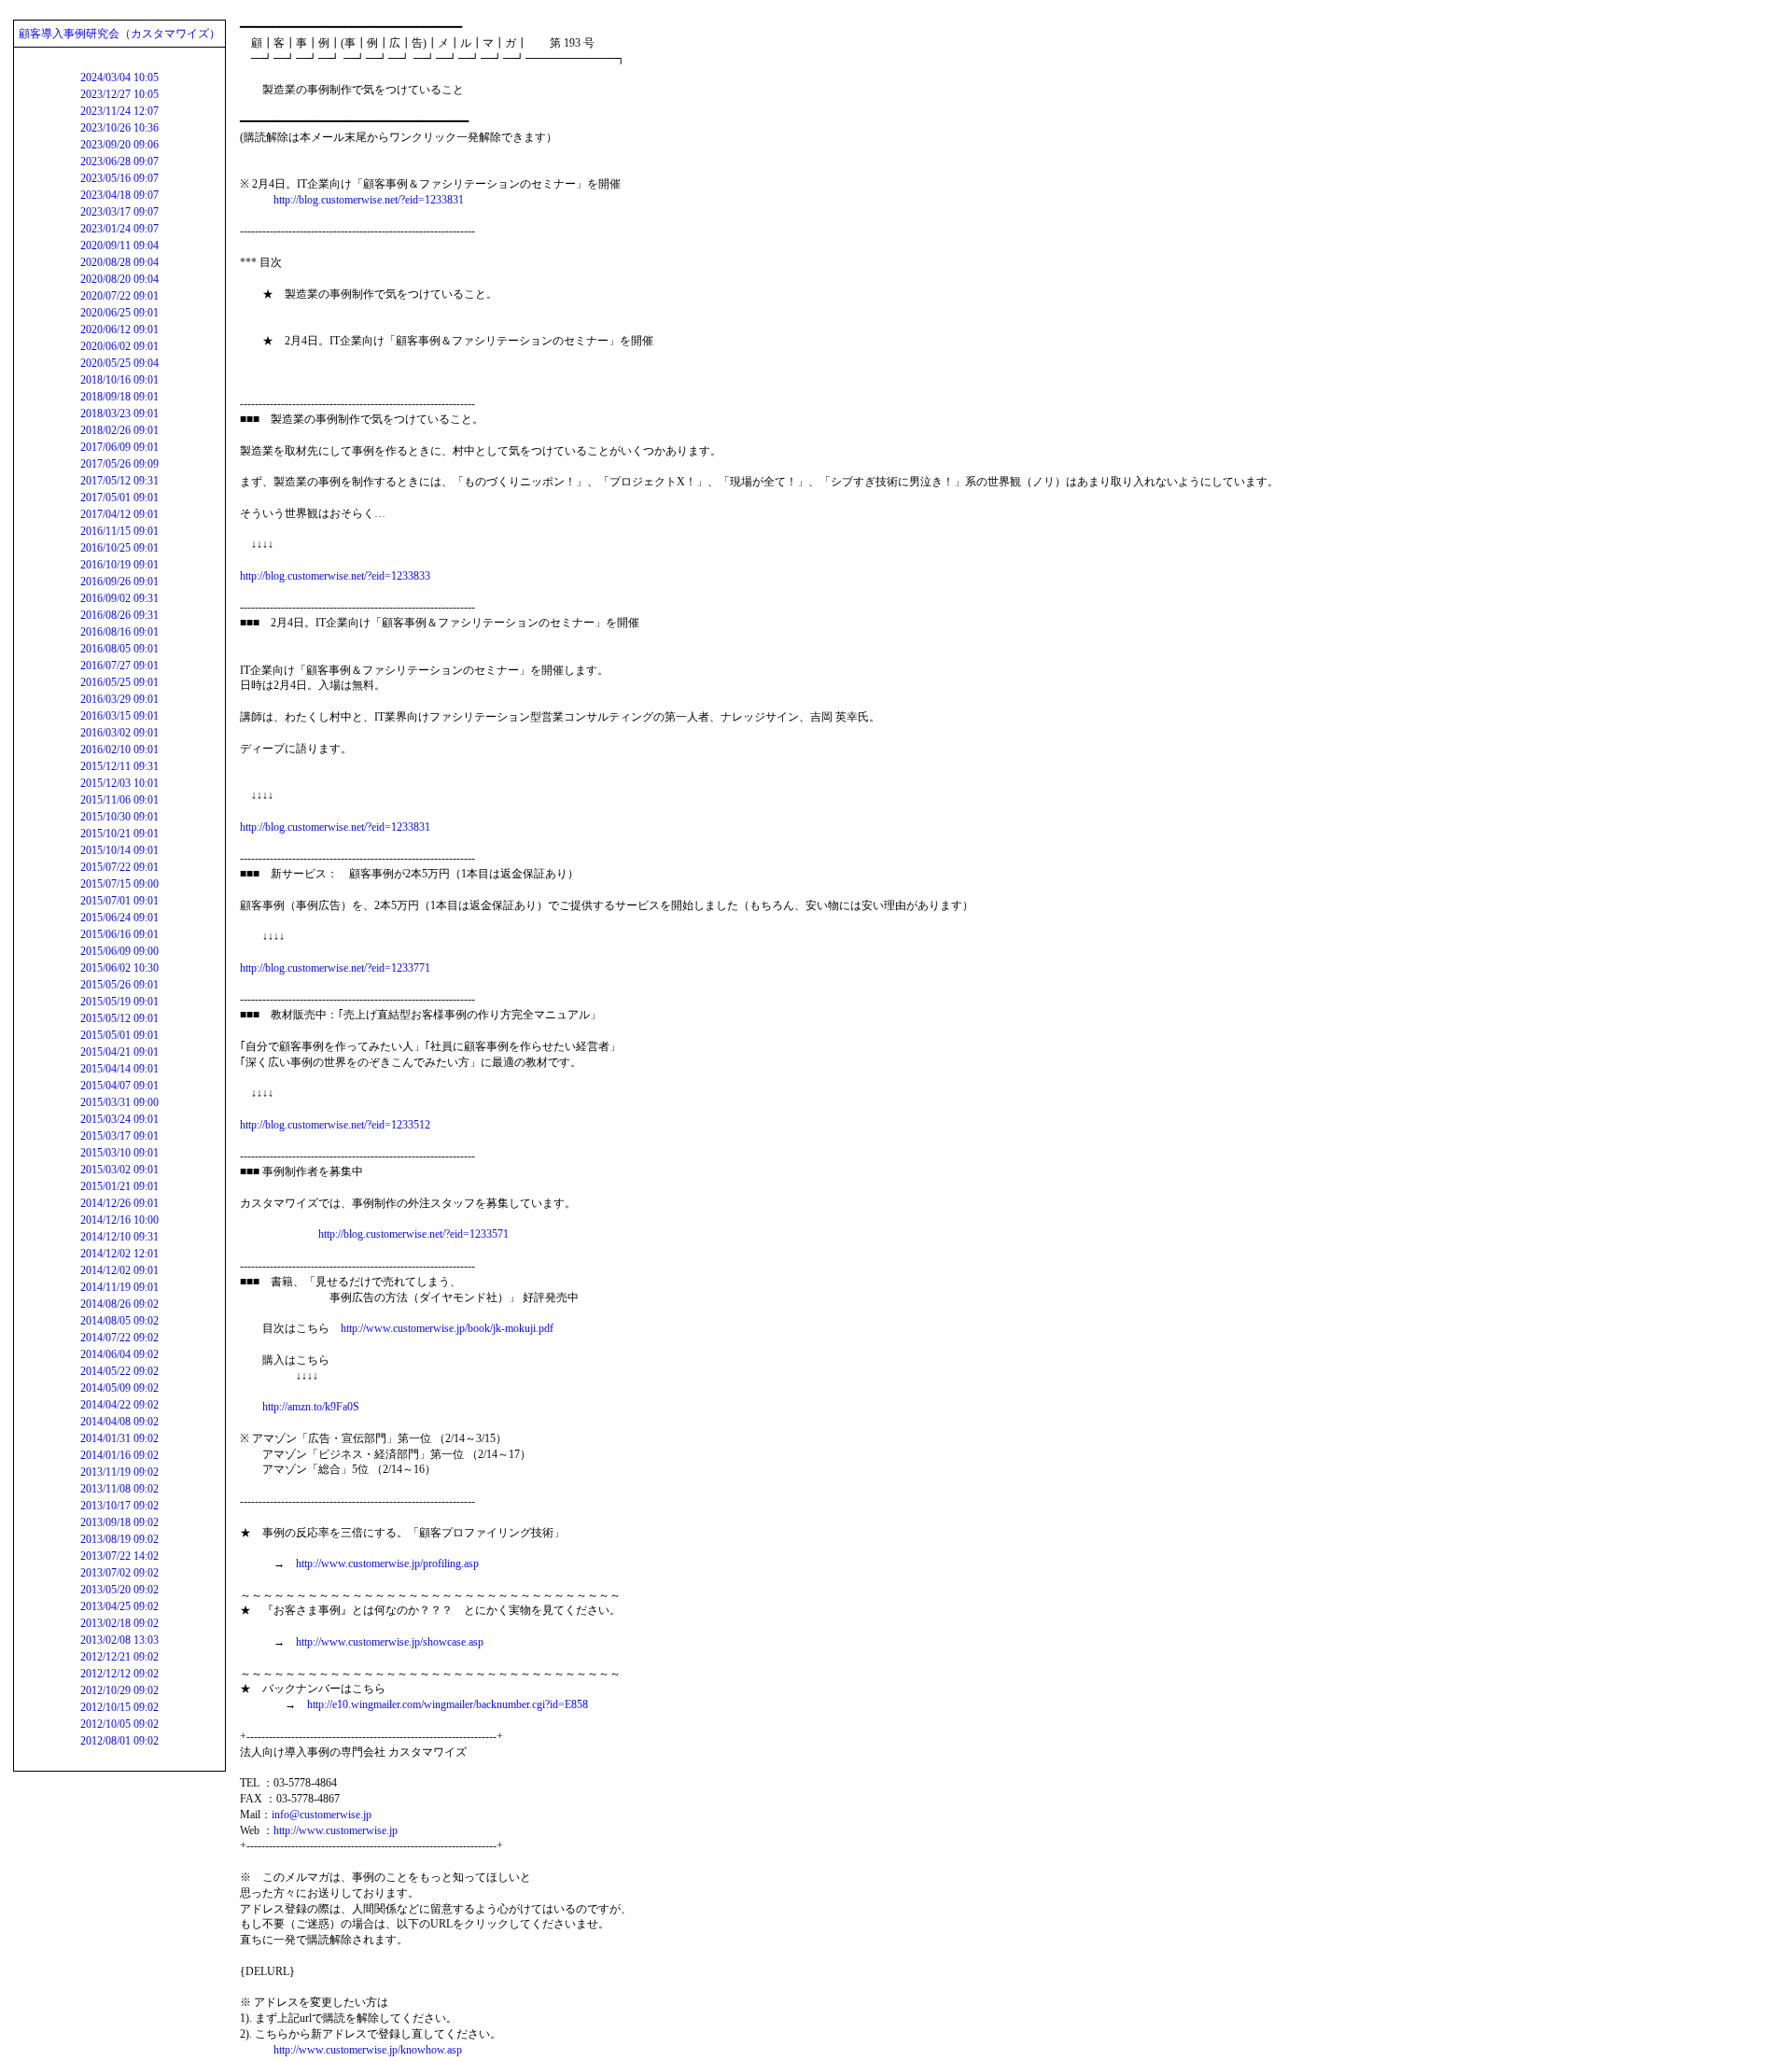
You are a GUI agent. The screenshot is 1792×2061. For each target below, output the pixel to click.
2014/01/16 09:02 (119, 1455)
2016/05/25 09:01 (119, 682)
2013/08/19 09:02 (119, 1539)
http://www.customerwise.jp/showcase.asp (390, 1642)
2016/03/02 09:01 (119, 733)
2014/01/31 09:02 (119, 1438)
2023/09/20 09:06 (119, 145)
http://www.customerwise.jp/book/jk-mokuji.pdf (447, 1328)
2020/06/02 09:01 (119, 346)
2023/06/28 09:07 (119, 161)
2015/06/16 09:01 (119, 934)
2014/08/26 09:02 (119, 1304)
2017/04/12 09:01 (119, 514)
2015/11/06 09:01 (119, 800)
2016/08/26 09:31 (119, 615)
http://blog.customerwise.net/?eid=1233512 (335, 1125)
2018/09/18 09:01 (119, 397)
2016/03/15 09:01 (119, 716)
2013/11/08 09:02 (119, 1489)
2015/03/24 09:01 (119, 1119)
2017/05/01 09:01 (119, 498)
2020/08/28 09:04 (119, 262)
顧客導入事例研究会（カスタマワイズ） (119, 34)
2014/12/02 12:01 (119, 1254)
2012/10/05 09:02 (119, 1724)
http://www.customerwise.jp (336, 1830)
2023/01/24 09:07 (119, 229)
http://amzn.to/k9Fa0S (311, 1407)
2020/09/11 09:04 (119, 245)
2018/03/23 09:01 (119, 414)
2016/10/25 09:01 (119, 548)
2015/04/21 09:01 (119, 1052)
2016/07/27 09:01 (119, 666)
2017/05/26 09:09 (119, 464)
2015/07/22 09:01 (119, 867)
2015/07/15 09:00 (119, 884)
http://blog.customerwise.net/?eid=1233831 (369, 200)
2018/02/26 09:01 (119, 430)
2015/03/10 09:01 (119, 1153)
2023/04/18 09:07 (119, 195)
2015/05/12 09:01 (119, 1018)
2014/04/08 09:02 (119, 1422)
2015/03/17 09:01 (119, 1136)
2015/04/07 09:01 (119, 1086)
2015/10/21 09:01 (119, 834)
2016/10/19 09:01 (119, 565)
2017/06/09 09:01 (119, 447)
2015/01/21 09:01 (119, 1186)
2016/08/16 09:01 (119, 632)
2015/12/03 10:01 (119, 783)
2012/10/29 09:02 (119, 1690)
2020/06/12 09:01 (119, 329)
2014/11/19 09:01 (119, 1287)
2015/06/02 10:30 (119, 968)
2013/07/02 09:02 (119, 1573)
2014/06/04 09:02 (119, 1354)
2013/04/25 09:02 (119, 1606)
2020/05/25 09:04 (119, 363)
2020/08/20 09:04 (119, 279)
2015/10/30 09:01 (119, 817)
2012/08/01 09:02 (119, 1741)
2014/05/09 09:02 (119, 1388)
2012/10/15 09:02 (119, 1707)
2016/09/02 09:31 (119, 598)
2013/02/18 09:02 (119, 1623)
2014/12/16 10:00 (119, 1220)
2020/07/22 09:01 (119, 296)
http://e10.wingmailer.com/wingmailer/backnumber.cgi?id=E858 (448, 1704)
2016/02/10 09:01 (119, 750)
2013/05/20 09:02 (119, 1590)
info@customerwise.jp (322, 1815)
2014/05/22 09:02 (119, 1371)
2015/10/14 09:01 (119, 850)
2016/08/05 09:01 (119, 649)
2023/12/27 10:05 (119, 94)
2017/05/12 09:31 (119, 481)
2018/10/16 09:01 (119, 380)
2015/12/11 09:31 (119, 766)
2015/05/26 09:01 (119, 985)
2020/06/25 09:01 (119, 313)
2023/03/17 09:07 (119, 212)
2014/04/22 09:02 (119, 1405)
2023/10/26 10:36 (119, 128)
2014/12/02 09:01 (119, 1270)
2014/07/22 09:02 (119, 1338)
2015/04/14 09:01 (119, 1069)
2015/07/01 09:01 (119, 901)
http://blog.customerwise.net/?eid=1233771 (335, 968)
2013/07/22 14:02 (119, 1556)
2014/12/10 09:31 (119, 1237)
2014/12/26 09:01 (119, 1203)
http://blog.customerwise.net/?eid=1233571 (413, 1234)
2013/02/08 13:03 (119, 1640)
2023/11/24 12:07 (119, 111)
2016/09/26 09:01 (119, 582)
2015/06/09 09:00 (119, 951)
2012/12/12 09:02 (119, 1674)
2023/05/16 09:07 (119, 178)
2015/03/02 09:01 (119, 1170)
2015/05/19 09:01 (119, 1002)
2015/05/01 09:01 (119, 1035)
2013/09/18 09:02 (119, 1522)
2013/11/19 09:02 (119, 1472)
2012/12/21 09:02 (119, 1657)
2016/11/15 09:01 (119, 531)
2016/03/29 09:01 (119, 699)
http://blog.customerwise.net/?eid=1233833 (335, 576)
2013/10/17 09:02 (119, 1506)
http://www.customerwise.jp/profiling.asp (387, 1563)
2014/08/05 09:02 (119, 1321)
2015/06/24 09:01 (119, 918)
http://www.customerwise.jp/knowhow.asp (368, 2050)
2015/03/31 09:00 (119, 1102)
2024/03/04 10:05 (119, 77)
